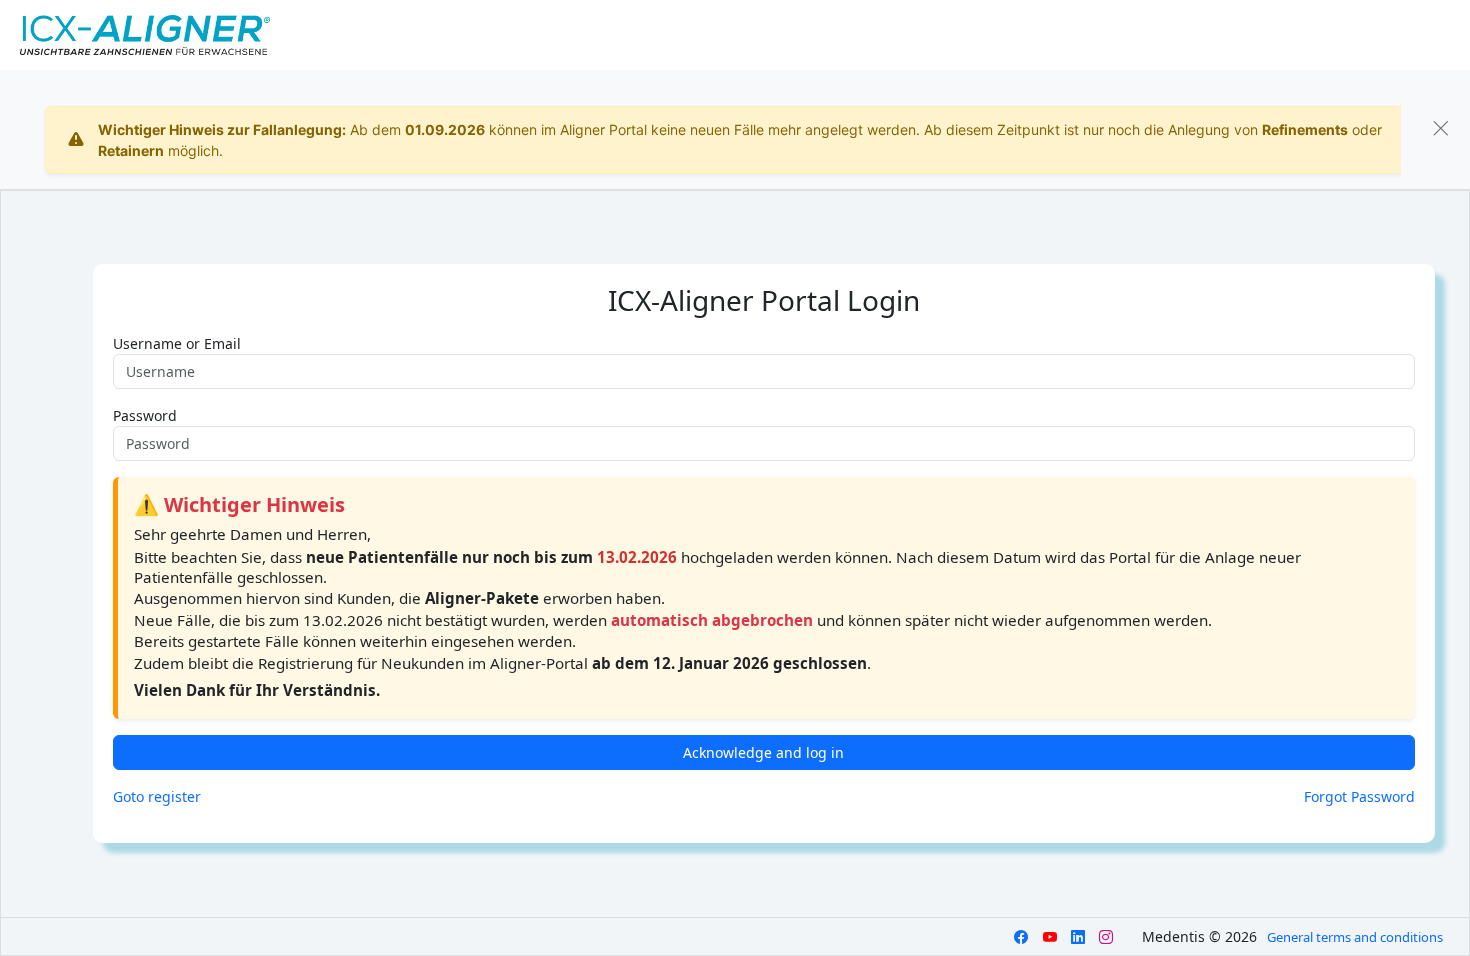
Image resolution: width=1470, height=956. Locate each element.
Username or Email (177, 343)
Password (145, 415)
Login (1375, 35)
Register (1432, 35)
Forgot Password (1359, 796)
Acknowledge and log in (763, 752)
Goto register (157, 796)
